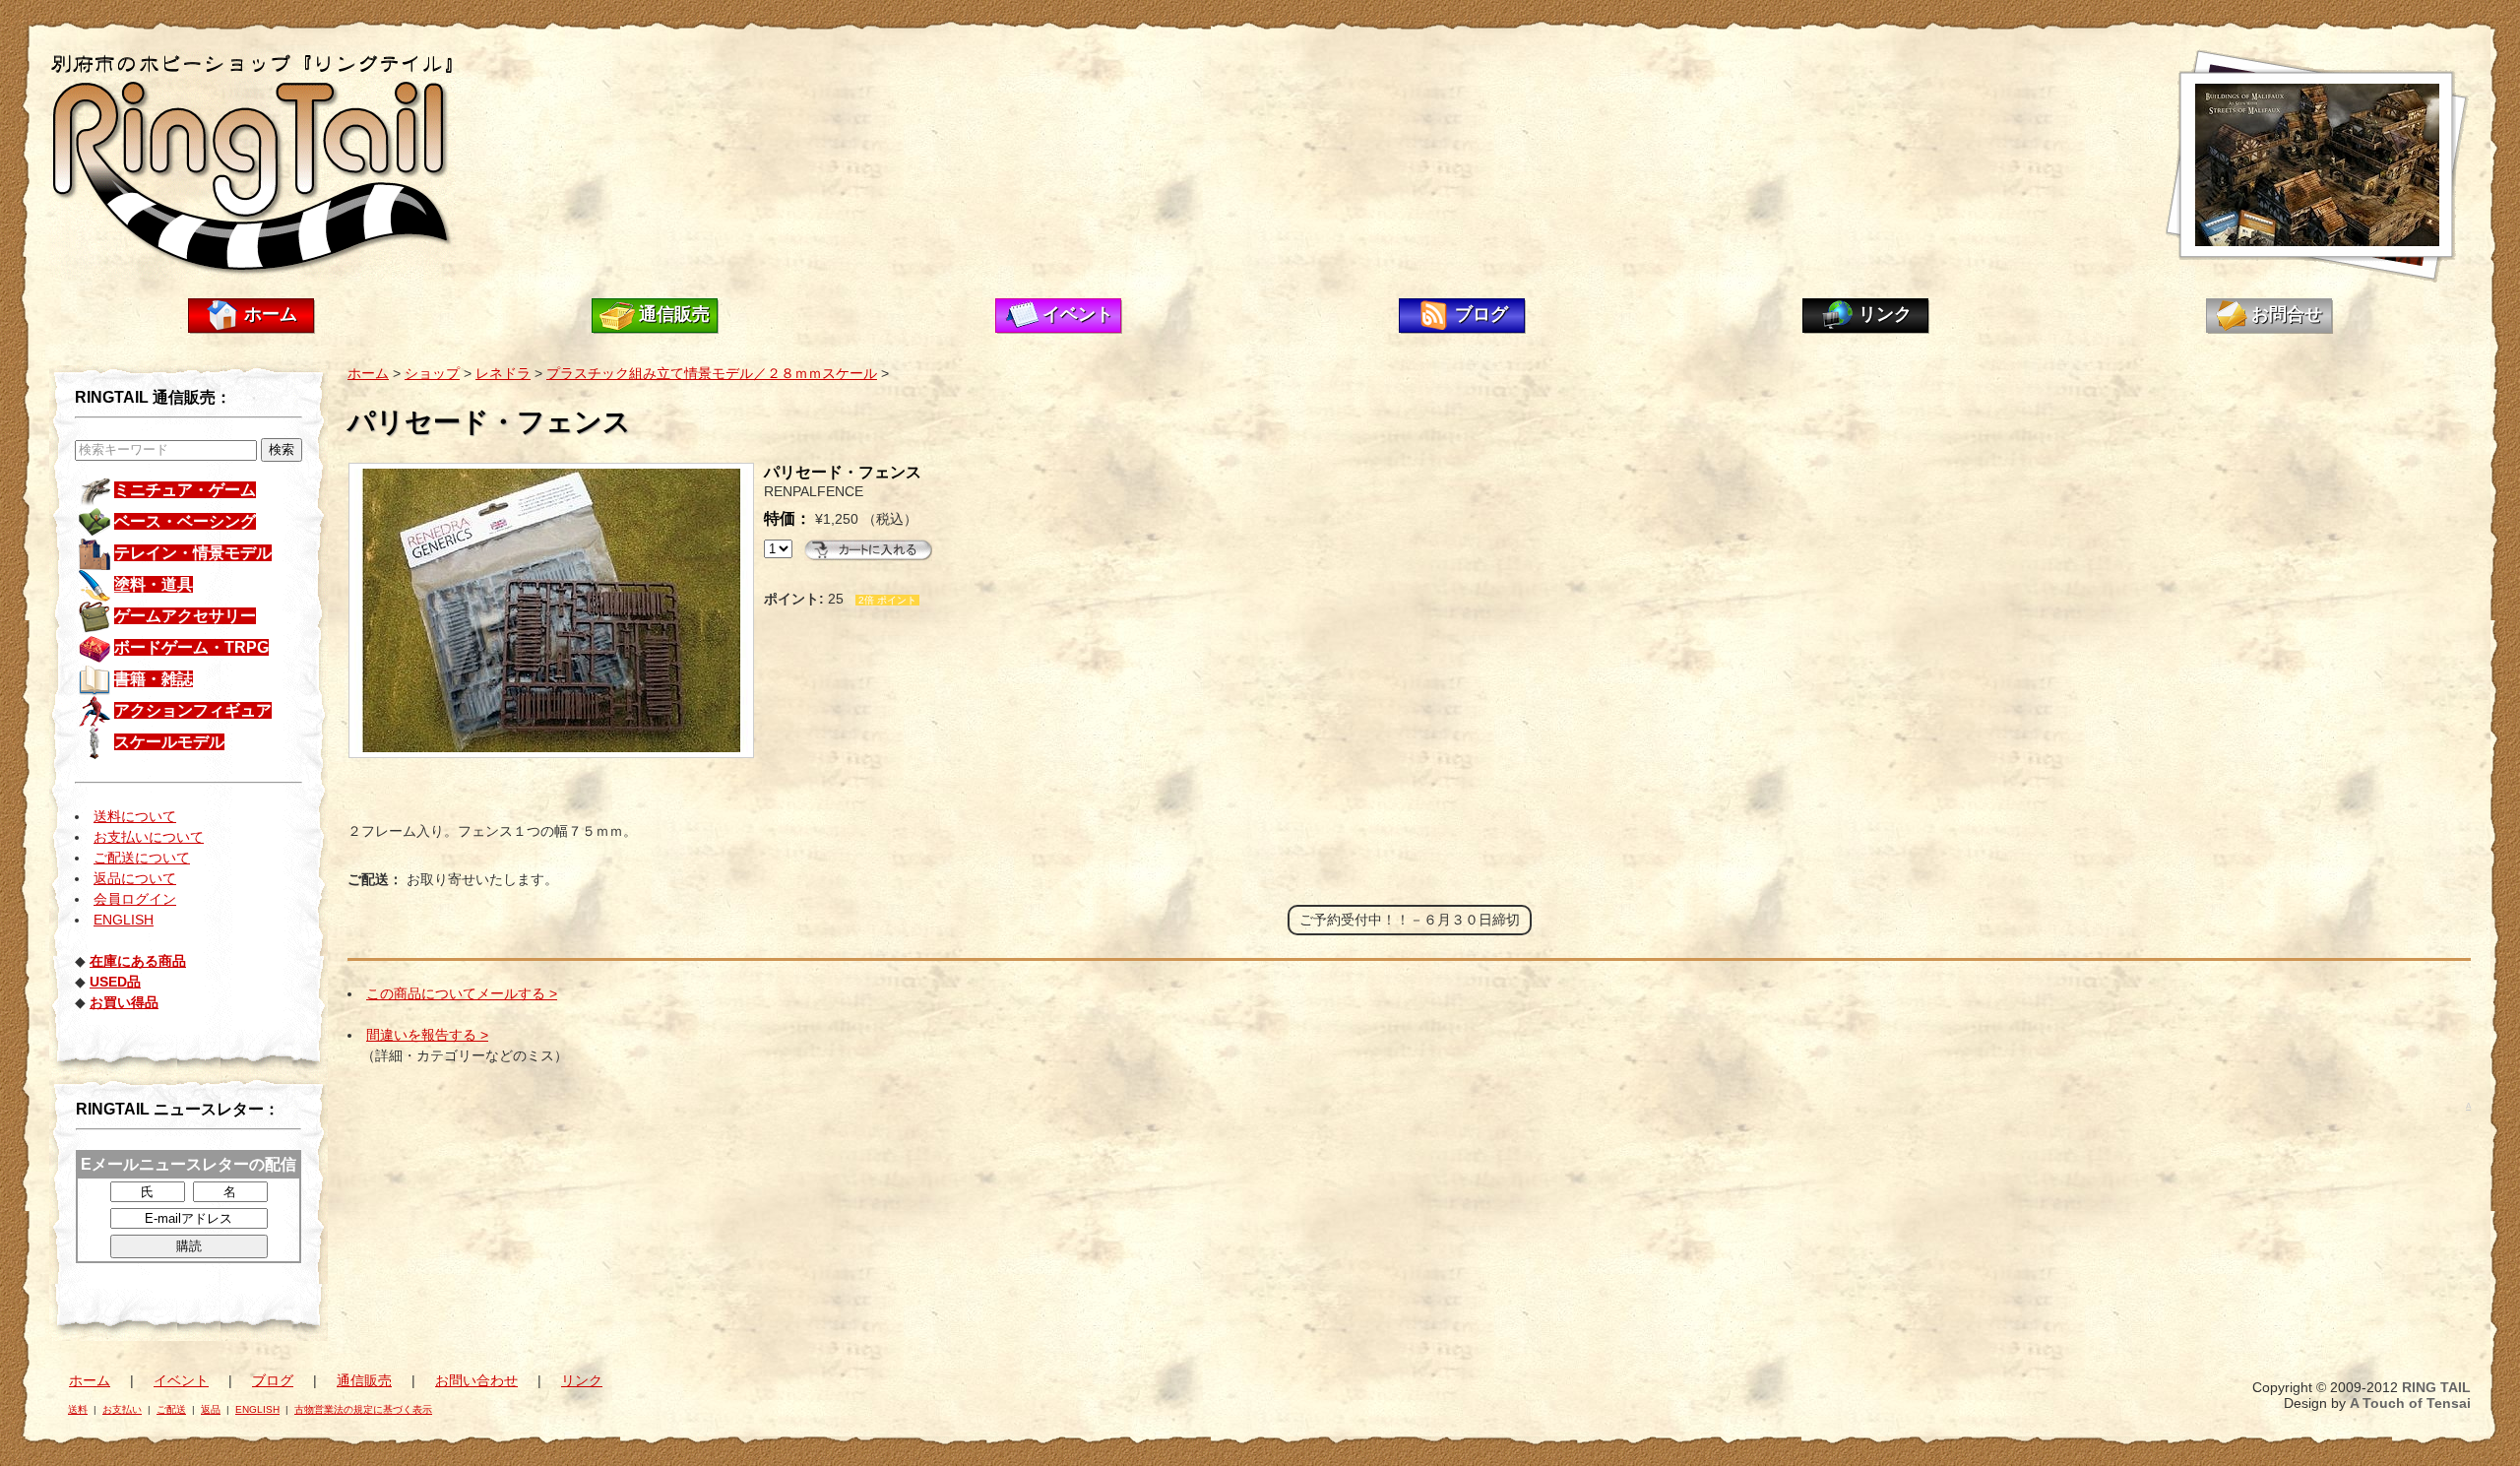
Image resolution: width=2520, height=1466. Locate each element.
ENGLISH (124, 920)
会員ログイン (135, 899)
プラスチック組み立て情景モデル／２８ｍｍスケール (712, 373)
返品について (135, 878)
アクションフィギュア (193, 710)
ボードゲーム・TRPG (191, 647)
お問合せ (2287, 314)
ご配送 (171, 1409)
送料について (135, 816)
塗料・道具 (154, 584)
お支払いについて (149, 837)
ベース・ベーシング (185, 521)
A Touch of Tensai (2410, 1403)
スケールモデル (169, 742)
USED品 (115, 982)
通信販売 (674, 314)
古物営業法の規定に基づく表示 (363, 1409)
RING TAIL (2436, 1387)
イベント (1078, 314)
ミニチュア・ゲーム (185, 490)
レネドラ (503, 373)
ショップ (432, 373)
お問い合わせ (476, 1380)
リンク (1885, 314)
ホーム (271, 314)
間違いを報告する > (427, 1035)
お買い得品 (124, 1002)
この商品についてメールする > (462, 993)
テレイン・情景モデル (193, 553)
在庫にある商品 (138, 961)
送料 (78, 1409)
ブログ (1481, 314)
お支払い (122, 1409)
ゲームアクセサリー (185, 616)
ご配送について (142, 858)
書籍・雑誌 (154, 679)
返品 (211, 1409)
